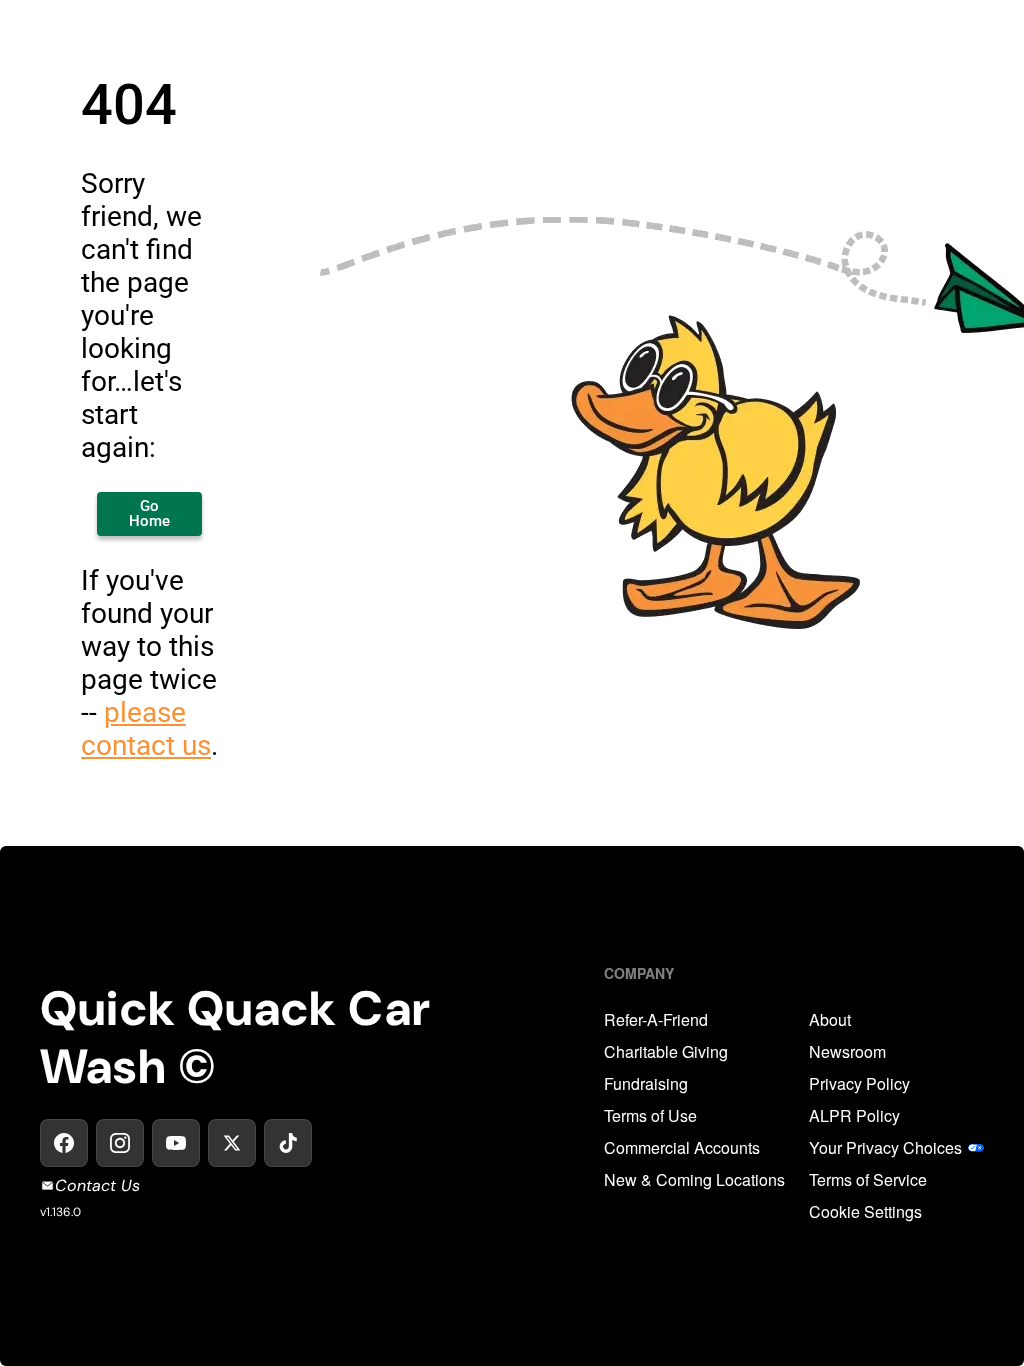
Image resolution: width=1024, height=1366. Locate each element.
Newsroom (847, 1052)
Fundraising (646, 1084)
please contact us (146, 729)
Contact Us (97, 1185)
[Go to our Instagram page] (120, 1143)
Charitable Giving (666, 1052)
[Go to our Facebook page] (64, 1143)
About (830, 1020)
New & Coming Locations (694, 1180)
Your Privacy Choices (885, 1148)
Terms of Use (650, 1116)
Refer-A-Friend (656, 1020)
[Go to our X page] (232, 1143)
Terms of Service (868, 1180)
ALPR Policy (854, 1116)
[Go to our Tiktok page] (288, 1143)
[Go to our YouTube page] (176, 1143)
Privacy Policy (859, 1084)
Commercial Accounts (682, 1148)
